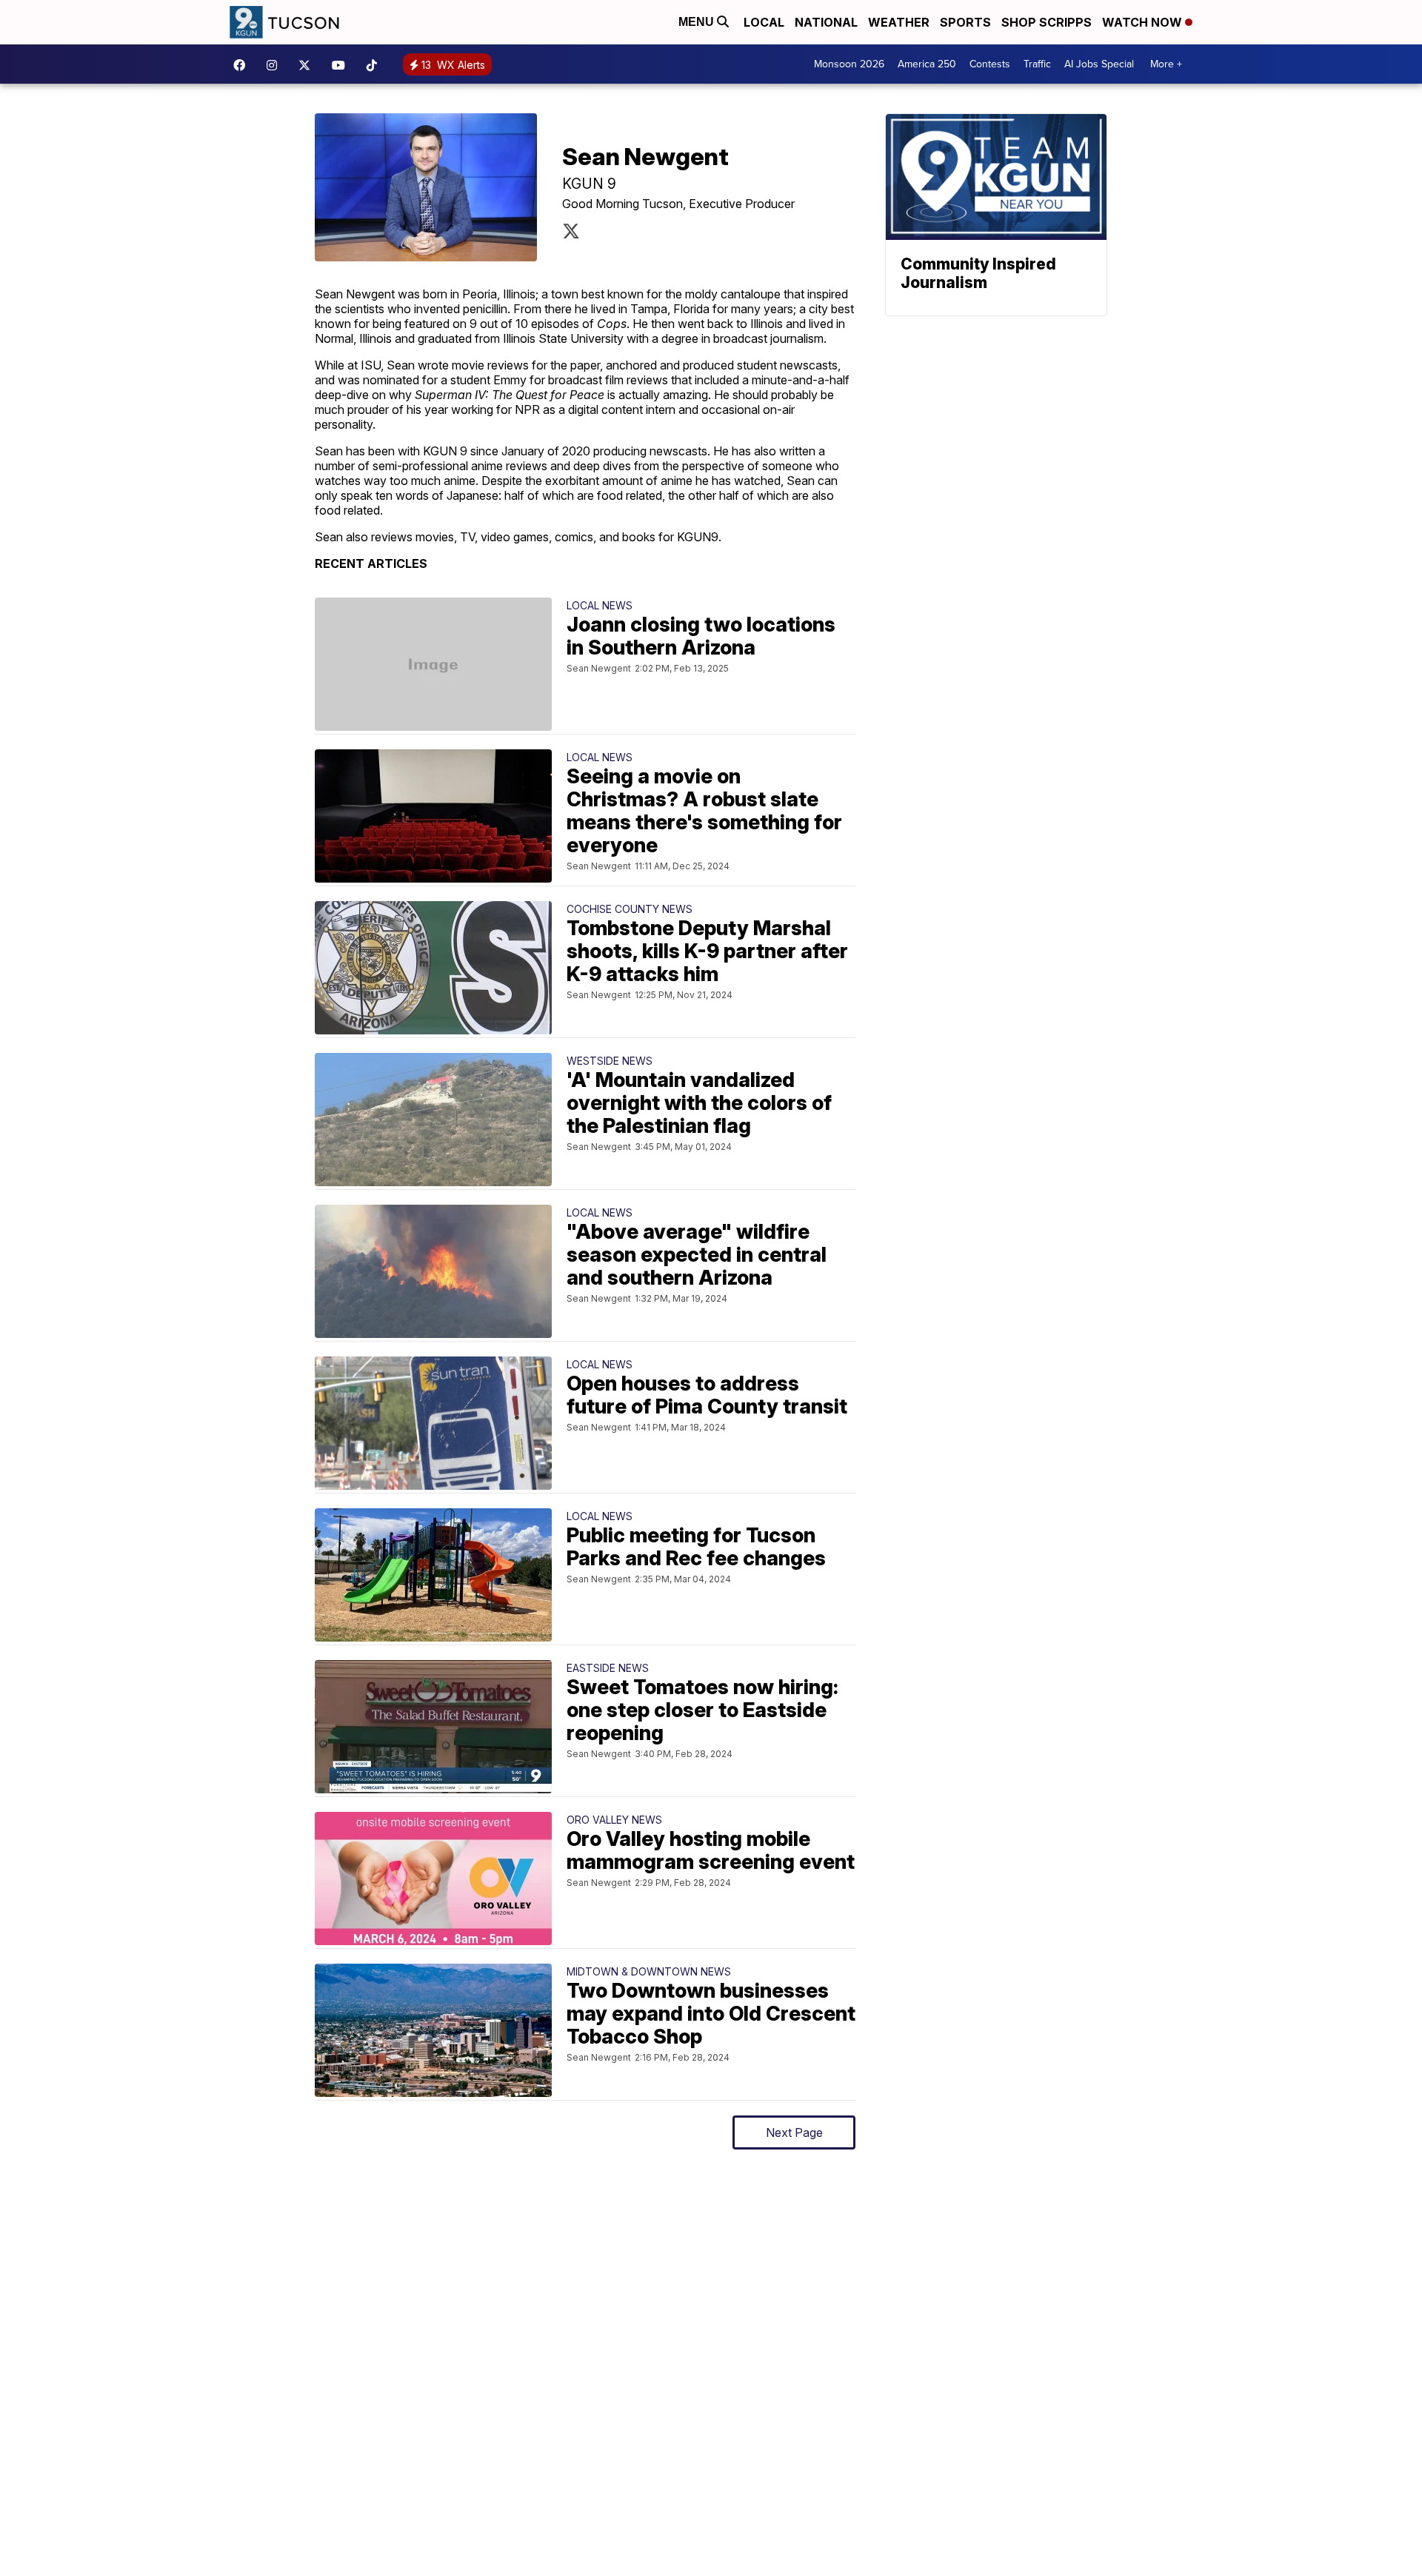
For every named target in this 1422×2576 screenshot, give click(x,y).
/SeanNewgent (571, 231)
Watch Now (1144, 22)
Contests (990, 64)
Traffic (1037, 64)
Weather (899, 22)
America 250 (927, 64)
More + (1166, 64)
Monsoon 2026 (849, 64)
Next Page (794, 2132)
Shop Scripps (1047, 22)
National (826, 22)
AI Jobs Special (1099, 64)
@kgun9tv (375, 65)
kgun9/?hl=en (276, 65)
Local (764, 22)
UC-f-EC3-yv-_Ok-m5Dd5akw (342, 65)
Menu (698, 22)
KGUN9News (243, 65)
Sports (965, 22)
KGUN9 (308, 65)
